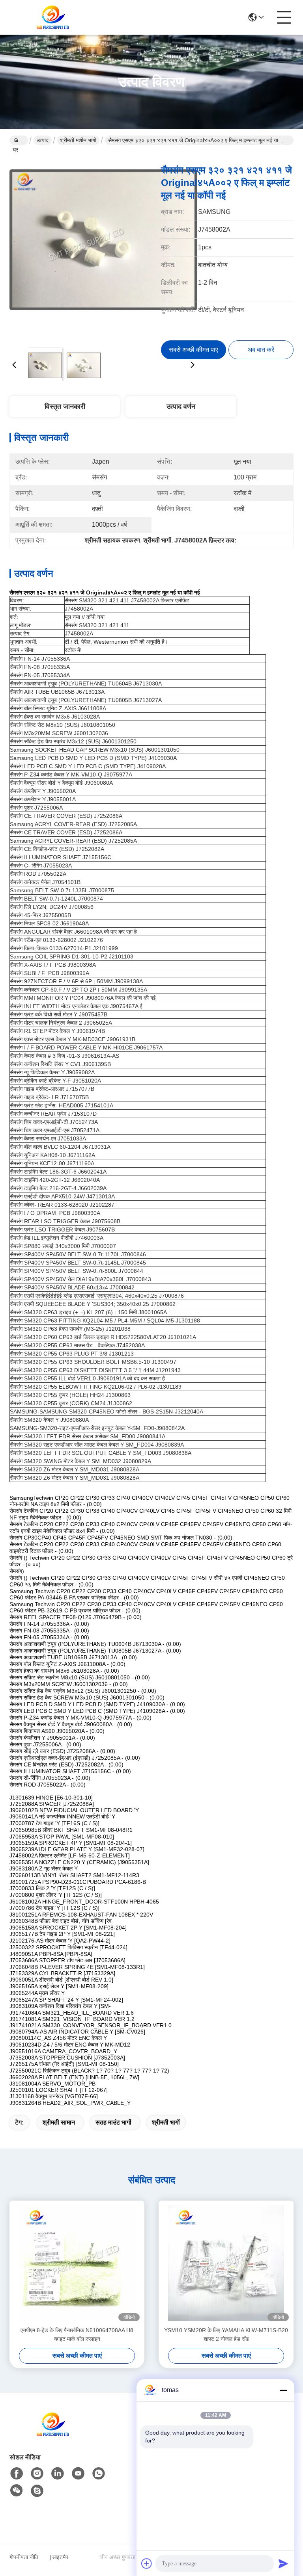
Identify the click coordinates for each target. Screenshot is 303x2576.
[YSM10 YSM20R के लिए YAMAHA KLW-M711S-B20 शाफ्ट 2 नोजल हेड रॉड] (226, 2263)
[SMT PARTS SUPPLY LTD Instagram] (37, 2474)
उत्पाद (43, 140)
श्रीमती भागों (166, 2122)
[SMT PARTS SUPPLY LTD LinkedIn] (58, 2474)
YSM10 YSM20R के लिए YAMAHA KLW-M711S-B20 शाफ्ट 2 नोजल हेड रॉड (226, 2335)
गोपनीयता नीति (24, 2557)
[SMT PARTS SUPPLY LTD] (53, 17)
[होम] (53, 2434)
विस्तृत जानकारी (65, 407)
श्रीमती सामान (59, 2122)
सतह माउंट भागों (113, 2122)
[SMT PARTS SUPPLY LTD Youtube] (78, 2474)
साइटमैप (60, 2557)
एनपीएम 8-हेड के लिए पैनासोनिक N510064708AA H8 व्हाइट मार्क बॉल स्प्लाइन (77, 2335)
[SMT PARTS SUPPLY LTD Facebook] (17, 2474)
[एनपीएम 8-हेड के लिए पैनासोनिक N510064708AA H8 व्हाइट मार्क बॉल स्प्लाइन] (77, 2263)
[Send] (283, 2563)
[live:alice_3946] (37, 2491)
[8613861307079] (99, 2474)
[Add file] (147, 2563)
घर (19, 140)
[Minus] (283, 2390)
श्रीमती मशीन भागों (78, 140)
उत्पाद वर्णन (181, 407)
